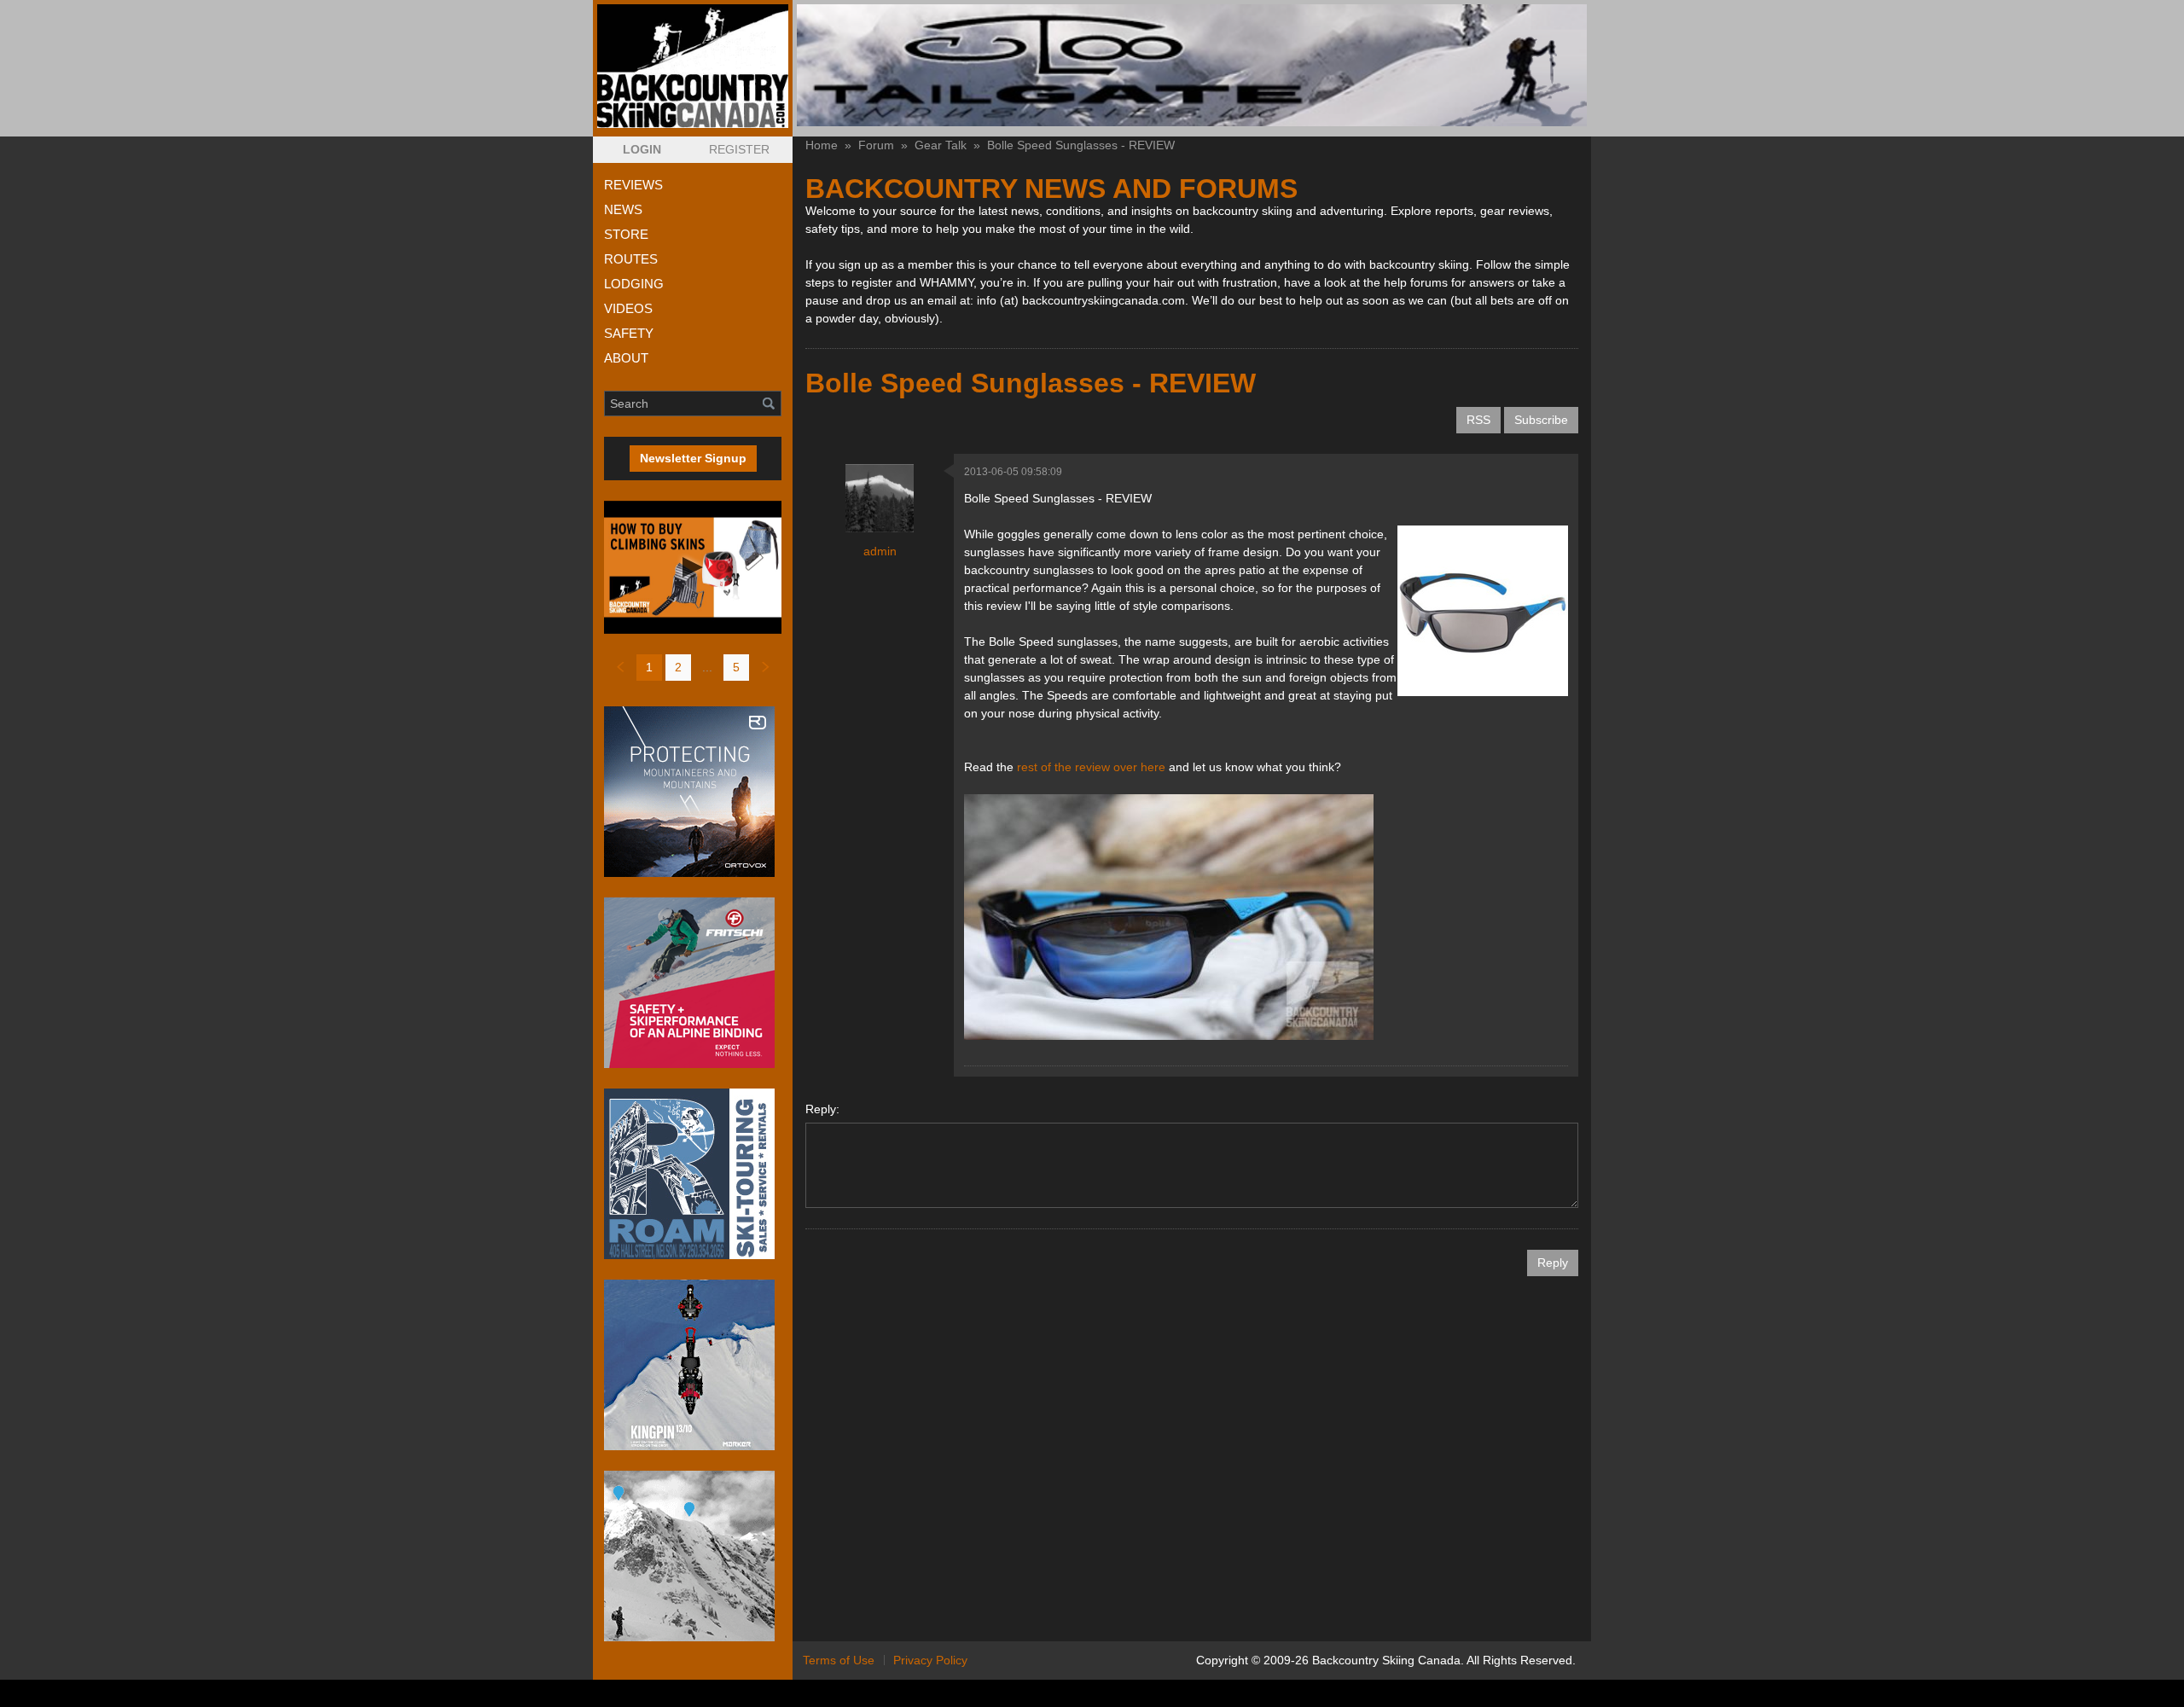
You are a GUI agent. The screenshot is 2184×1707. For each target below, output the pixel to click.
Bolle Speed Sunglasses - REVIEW (1081, 145)
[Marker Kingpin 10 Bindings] (693, 1365)
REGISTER (739, 149)
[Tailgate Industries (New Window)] (1192, 65)
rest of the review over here (1093, 767)
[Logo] (693, 66)
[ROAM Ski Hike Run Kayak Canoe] (693, 1174)
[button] (642, 150)
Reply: (822, 1109)
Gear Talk (941, 145)
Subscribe (1541, 420)
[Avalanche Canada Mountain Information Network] (693, 1556)
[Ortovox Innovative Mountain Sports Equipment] (693, 792)
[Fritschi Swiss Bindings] (693, 983)
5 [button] (736, 667)
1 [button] (649, 667)
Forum (876, 145)
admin (880, 551)
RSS (1478, 420)
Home (822, 145)
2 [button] (678, 667)
